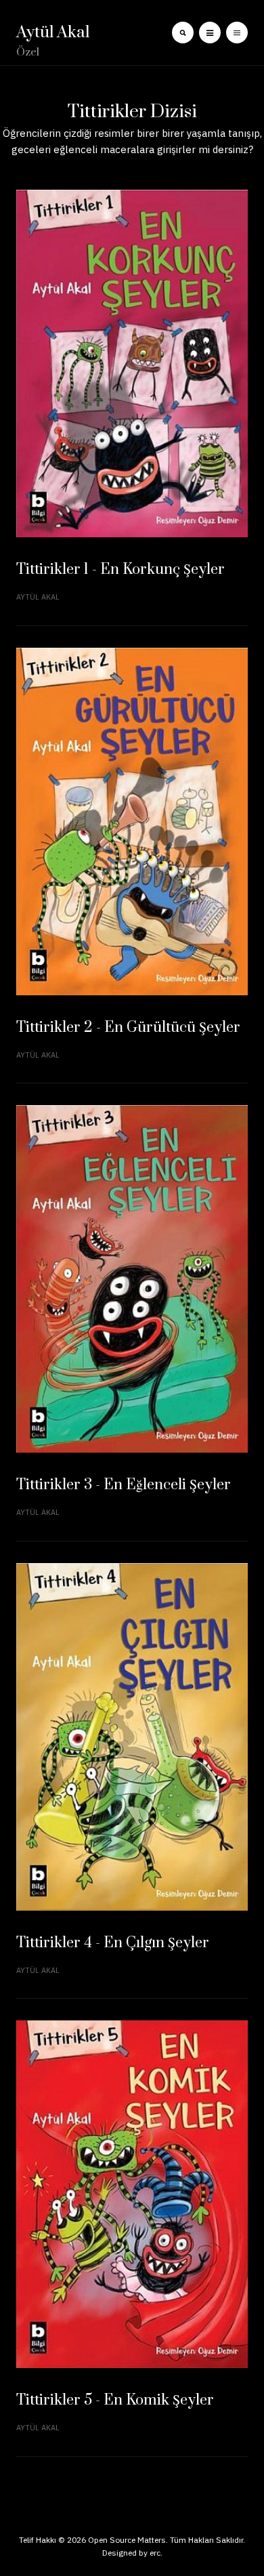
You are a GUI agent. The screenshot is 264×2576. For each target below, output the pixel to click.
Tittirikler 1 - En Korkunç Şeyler (120, 569)
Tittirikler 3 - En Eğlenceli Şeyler (124, 1485)
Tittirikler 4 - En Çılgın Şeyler (113, 1943)
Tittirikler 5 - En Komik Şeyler (115, 2400)
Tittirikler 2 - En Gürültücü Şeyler (128, 1027)
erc (155, 2553)
